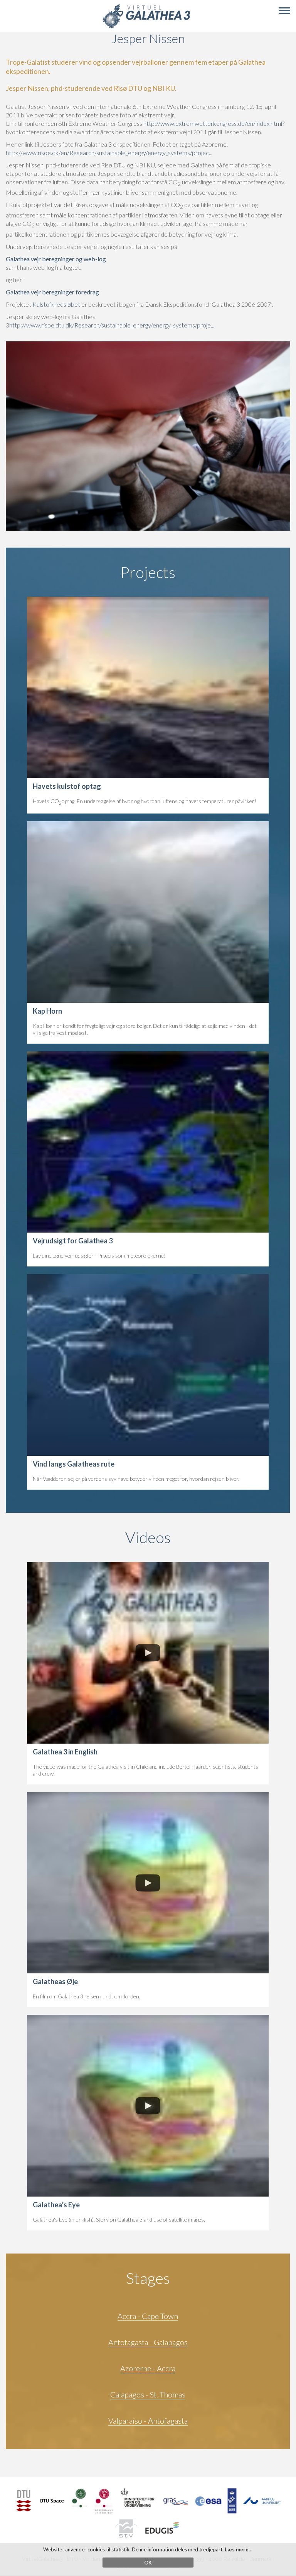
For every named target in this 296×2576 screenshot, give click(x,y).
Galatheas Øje (55, 1981)
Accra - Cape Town (148, 2316)
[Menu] (284, 11)
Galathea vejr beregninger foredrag (52, 292)
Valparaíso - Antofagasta (148, 2421)
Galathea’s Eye (56, 2205)
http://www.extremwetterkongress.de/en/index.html (213, 123)
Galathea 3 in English (65, 1752)
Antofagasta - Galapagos (148, 2342)
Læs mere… (239, 2549)
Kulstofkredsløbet (57, 304)
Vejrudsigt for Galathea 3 (73, 1241)
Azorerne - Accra (148, 2368)
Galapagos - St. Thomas (148, 2394)
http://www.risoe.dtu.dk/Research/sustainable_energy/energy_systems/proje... (112, 325)
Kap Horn (47, 1011)
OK (148, 2563)
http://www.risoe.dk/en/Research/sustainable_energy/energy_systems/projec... (109, 153)
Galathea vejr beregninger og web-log (56, 259)
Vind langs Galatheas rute (74, 1464)
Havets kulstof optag (67, 786)
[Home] (146, 27)
